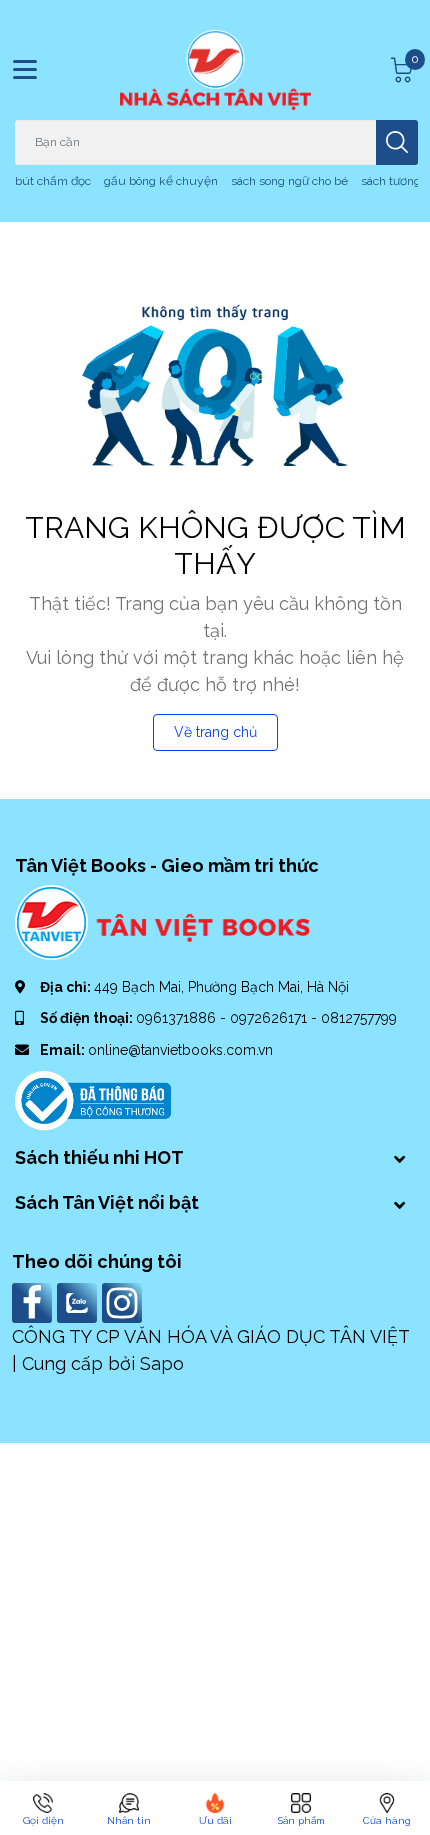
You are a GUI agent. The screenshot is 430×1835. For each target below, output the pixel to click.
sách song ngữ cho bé (289, 181)
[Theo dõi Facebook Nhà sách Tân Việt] (34, 1300)
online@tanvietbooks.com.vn (180, 1050)
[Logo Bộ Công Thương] (93, 1099)
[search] (397, 142)
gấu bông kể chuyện (161, 181)
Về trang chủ (215, 732)
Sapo (162, 1363)
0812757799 (359, 1018)
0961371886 (178, 1018)
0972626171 (270, 1018)
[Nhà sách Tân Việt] (215, 70)
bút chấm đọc (53, 181)
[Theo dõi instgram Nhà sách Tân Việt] (124, 1300)
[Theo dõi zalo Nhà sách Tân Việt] (79, 1300)
